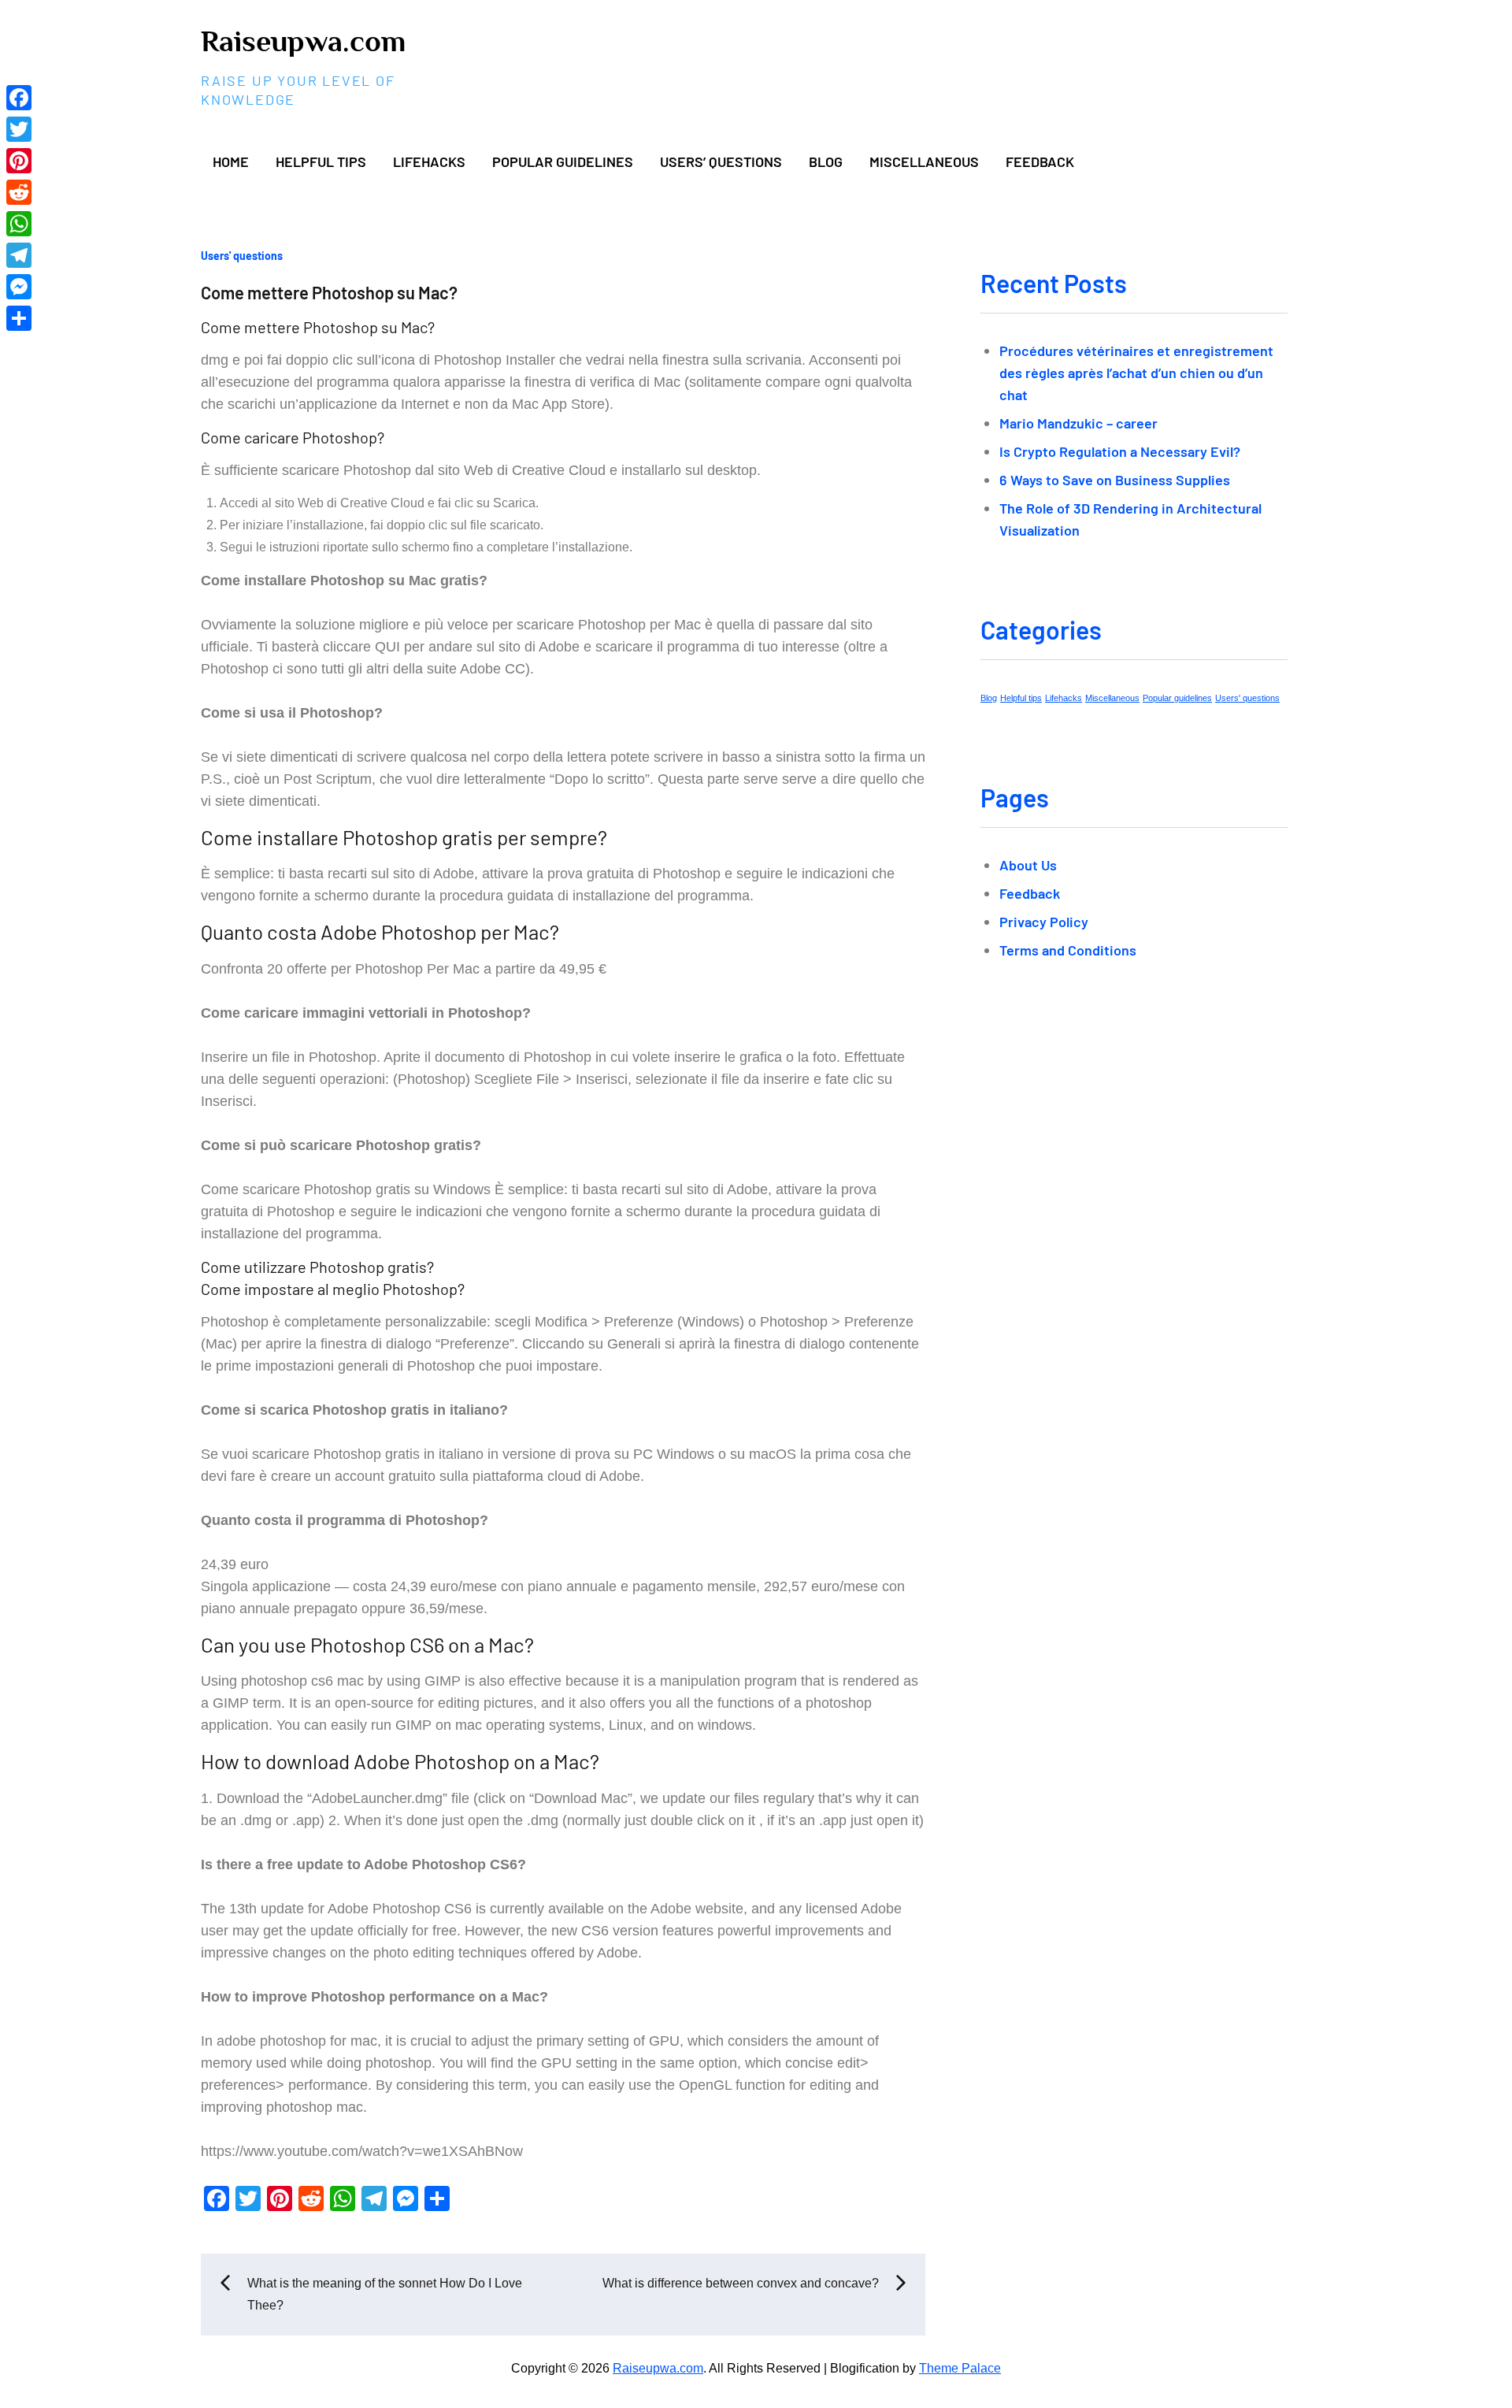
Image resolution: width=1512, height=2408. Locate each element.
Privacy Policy (1044, 922)
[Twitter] (19, 129)
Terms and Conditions (1068, 950)
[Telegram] (19, 255)
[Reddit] (19, 192)
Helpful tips (321, 161)
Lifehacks (429, 161)
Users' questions (242, 256)
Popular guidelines (563, 161)
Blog (826, 161)
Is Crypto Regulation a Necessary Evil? (1120, 451)
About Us (1028, 865)
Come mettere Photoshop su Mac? (329, 292)
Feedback (1040, 161)
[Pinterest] (19, 161)
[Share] (19, 318)
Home (231, 161)
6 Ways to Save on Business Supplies (1115, 480)
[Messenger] (19, 287)
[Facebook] (19, 98)
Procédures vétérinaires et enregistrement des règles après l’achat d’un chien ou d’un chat (1136, 373)
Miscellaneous (924, 161)
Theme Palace (960, 2368)
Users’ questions (721, 161)
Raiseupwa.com (303, 41)
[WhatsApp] (19, 224)
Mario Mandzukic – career (1078, 423)
